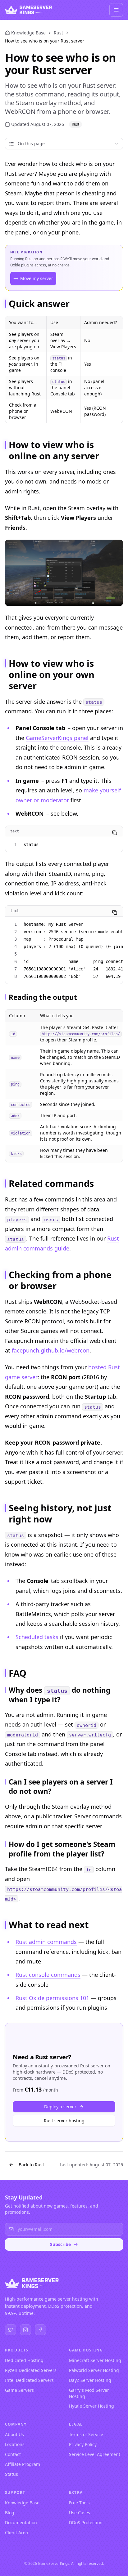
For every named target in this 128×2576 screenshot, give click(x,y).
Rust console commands (48, 1975)
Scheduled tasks (37, 1637)
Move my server (37, 278)
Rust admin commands (46, 1942)
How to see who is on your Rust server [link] (45, 41)
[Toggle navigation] (116, 10)
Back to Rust (31, 2165)
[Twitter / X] (11, 2330)
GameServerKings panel (57, 738)
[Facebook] (40, 2330)
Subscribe (60, 2244)
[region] (64, 370)
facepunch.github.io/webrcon (51, 1350)
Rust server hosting (64, 2121)
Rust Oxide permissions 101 (52, 1998)
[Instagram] (25, 2330)
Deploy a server (60, 2107)
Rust (58, 33)
